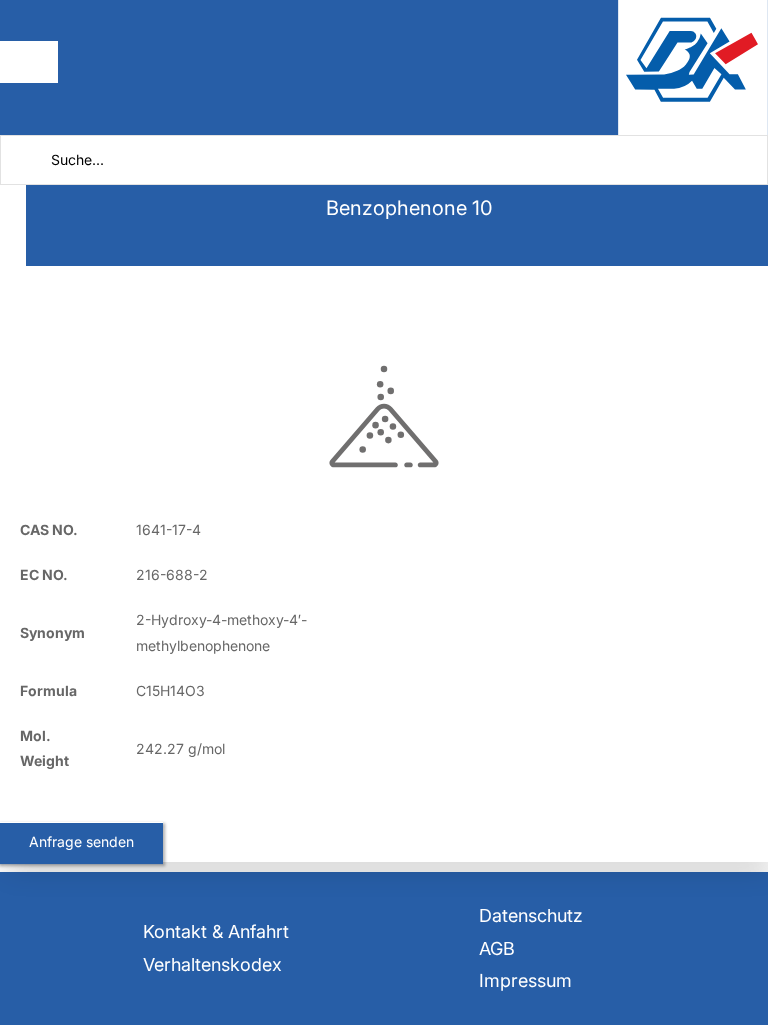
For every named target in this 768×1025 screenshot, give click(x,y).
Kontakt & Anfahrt (216, 931)
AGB (497, 948)
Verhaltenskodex (212, 964)
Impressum (525, 980)
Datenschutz (531, 915)
